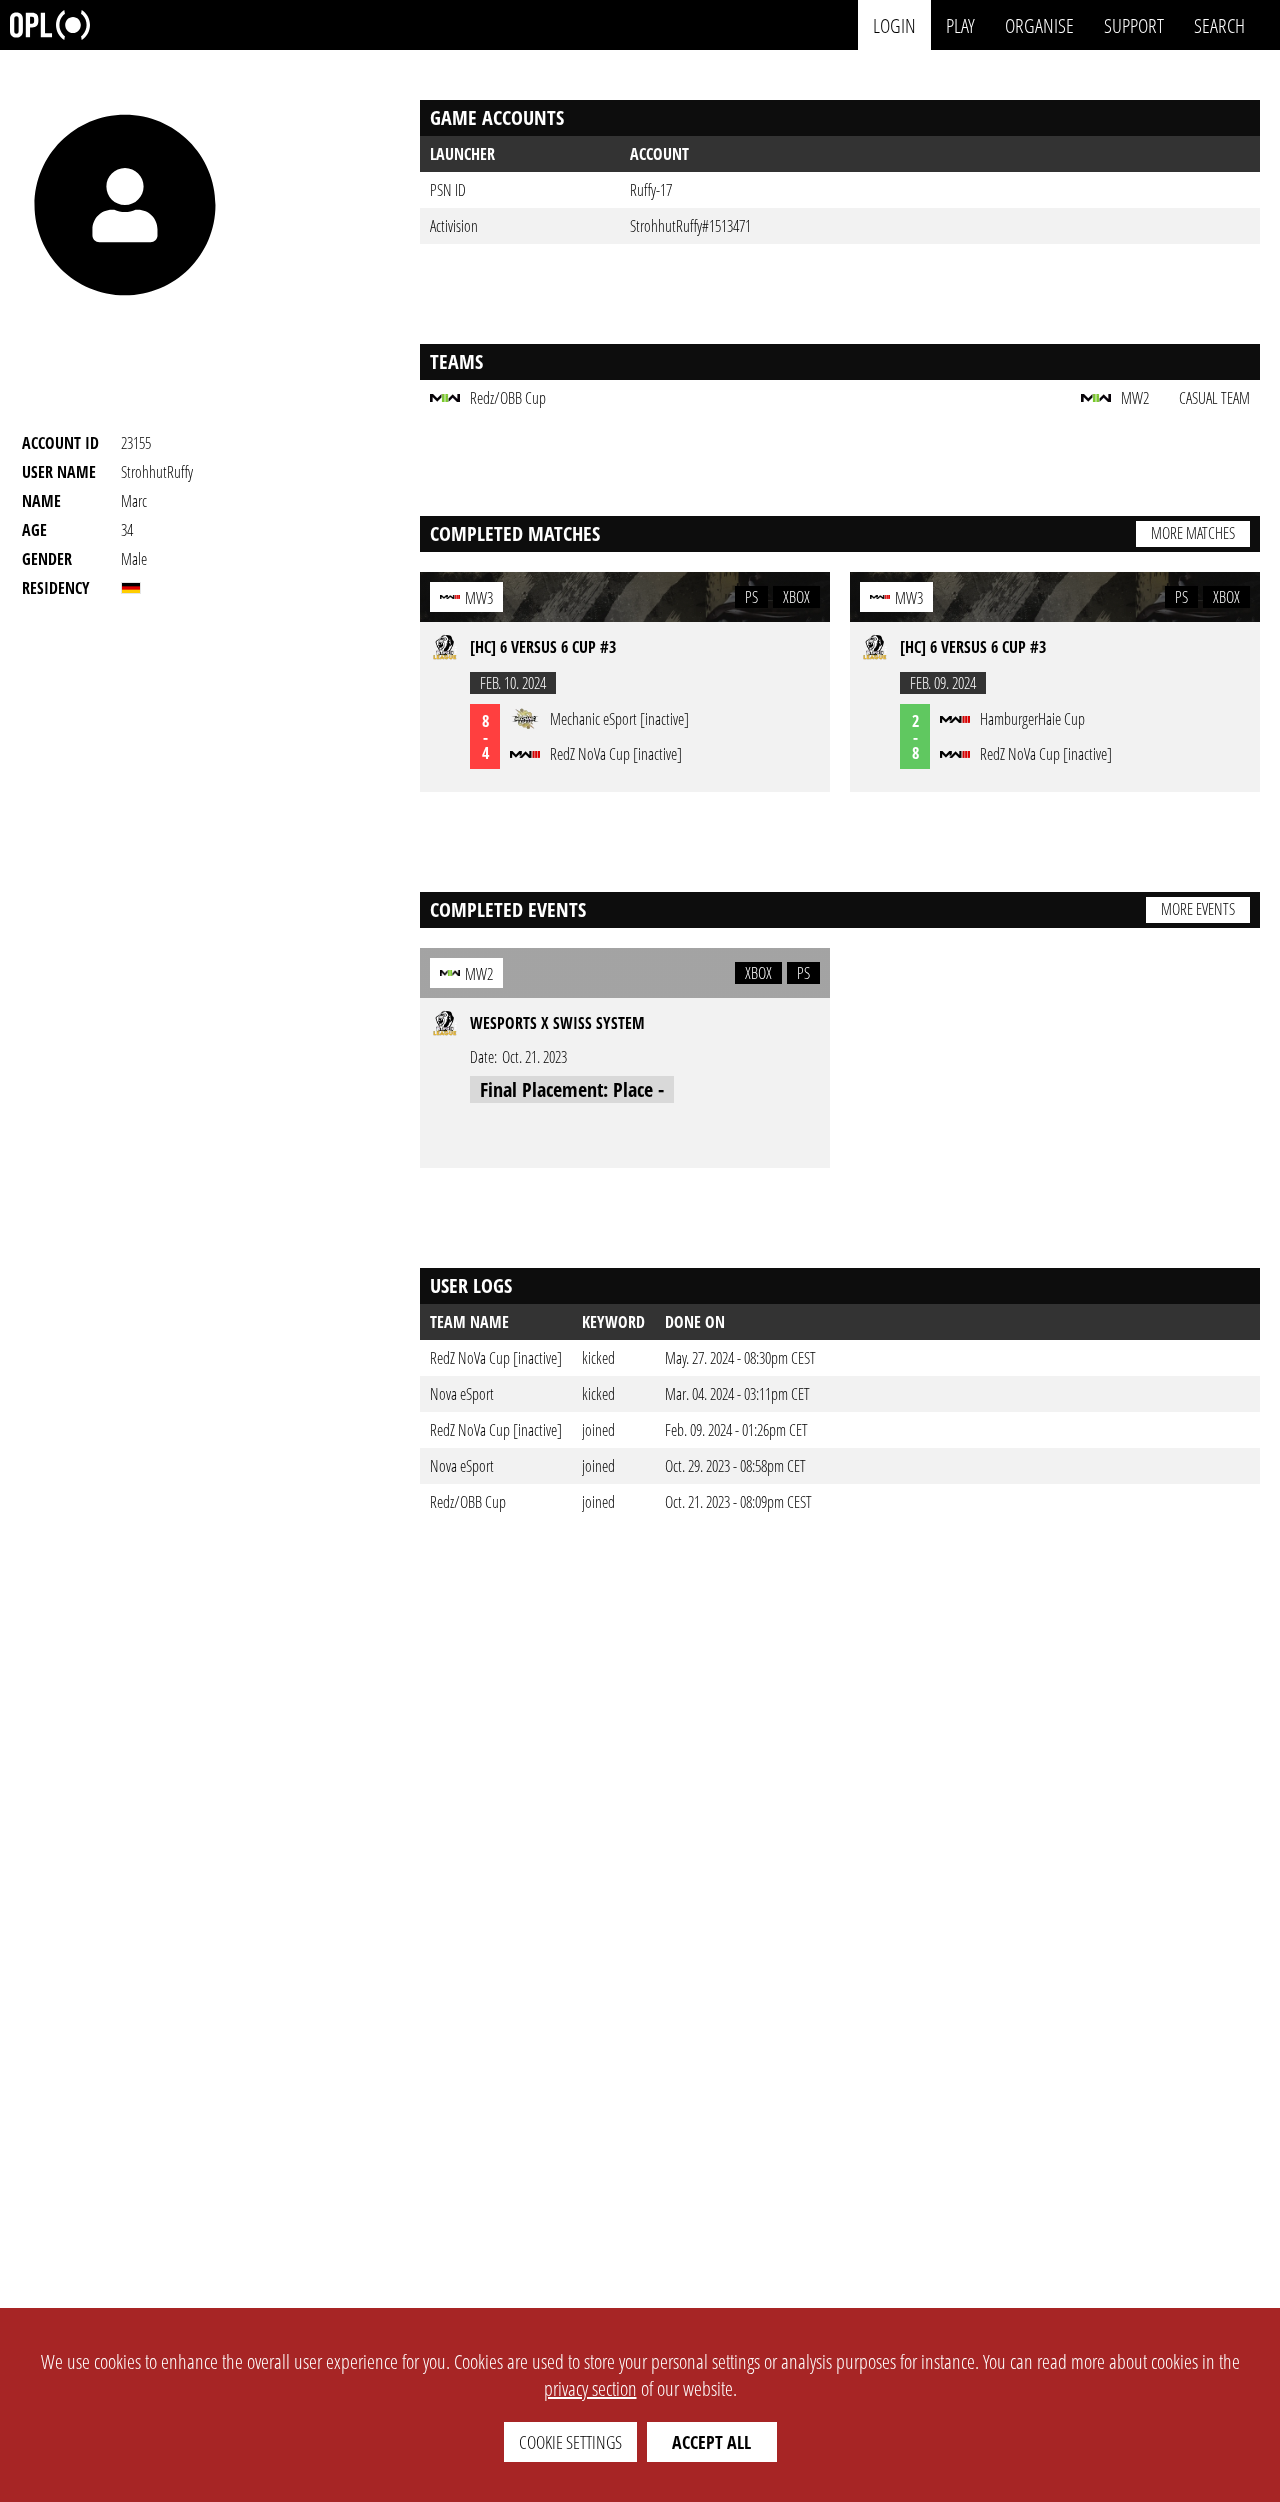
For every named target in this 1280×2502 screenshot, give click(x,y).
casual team (1214, 398)
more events (1198, 909)
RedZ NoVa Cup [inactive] (496, 1358)
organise (1039, 24)
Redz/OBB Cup (468, 1502)
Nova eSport (462, 1394)
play (960, 24)
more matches (1193, 533)
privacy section (590, 2388)
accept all (711, 2442)
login (894, 24)
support (1134, 24)
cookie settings (570, 2442)
